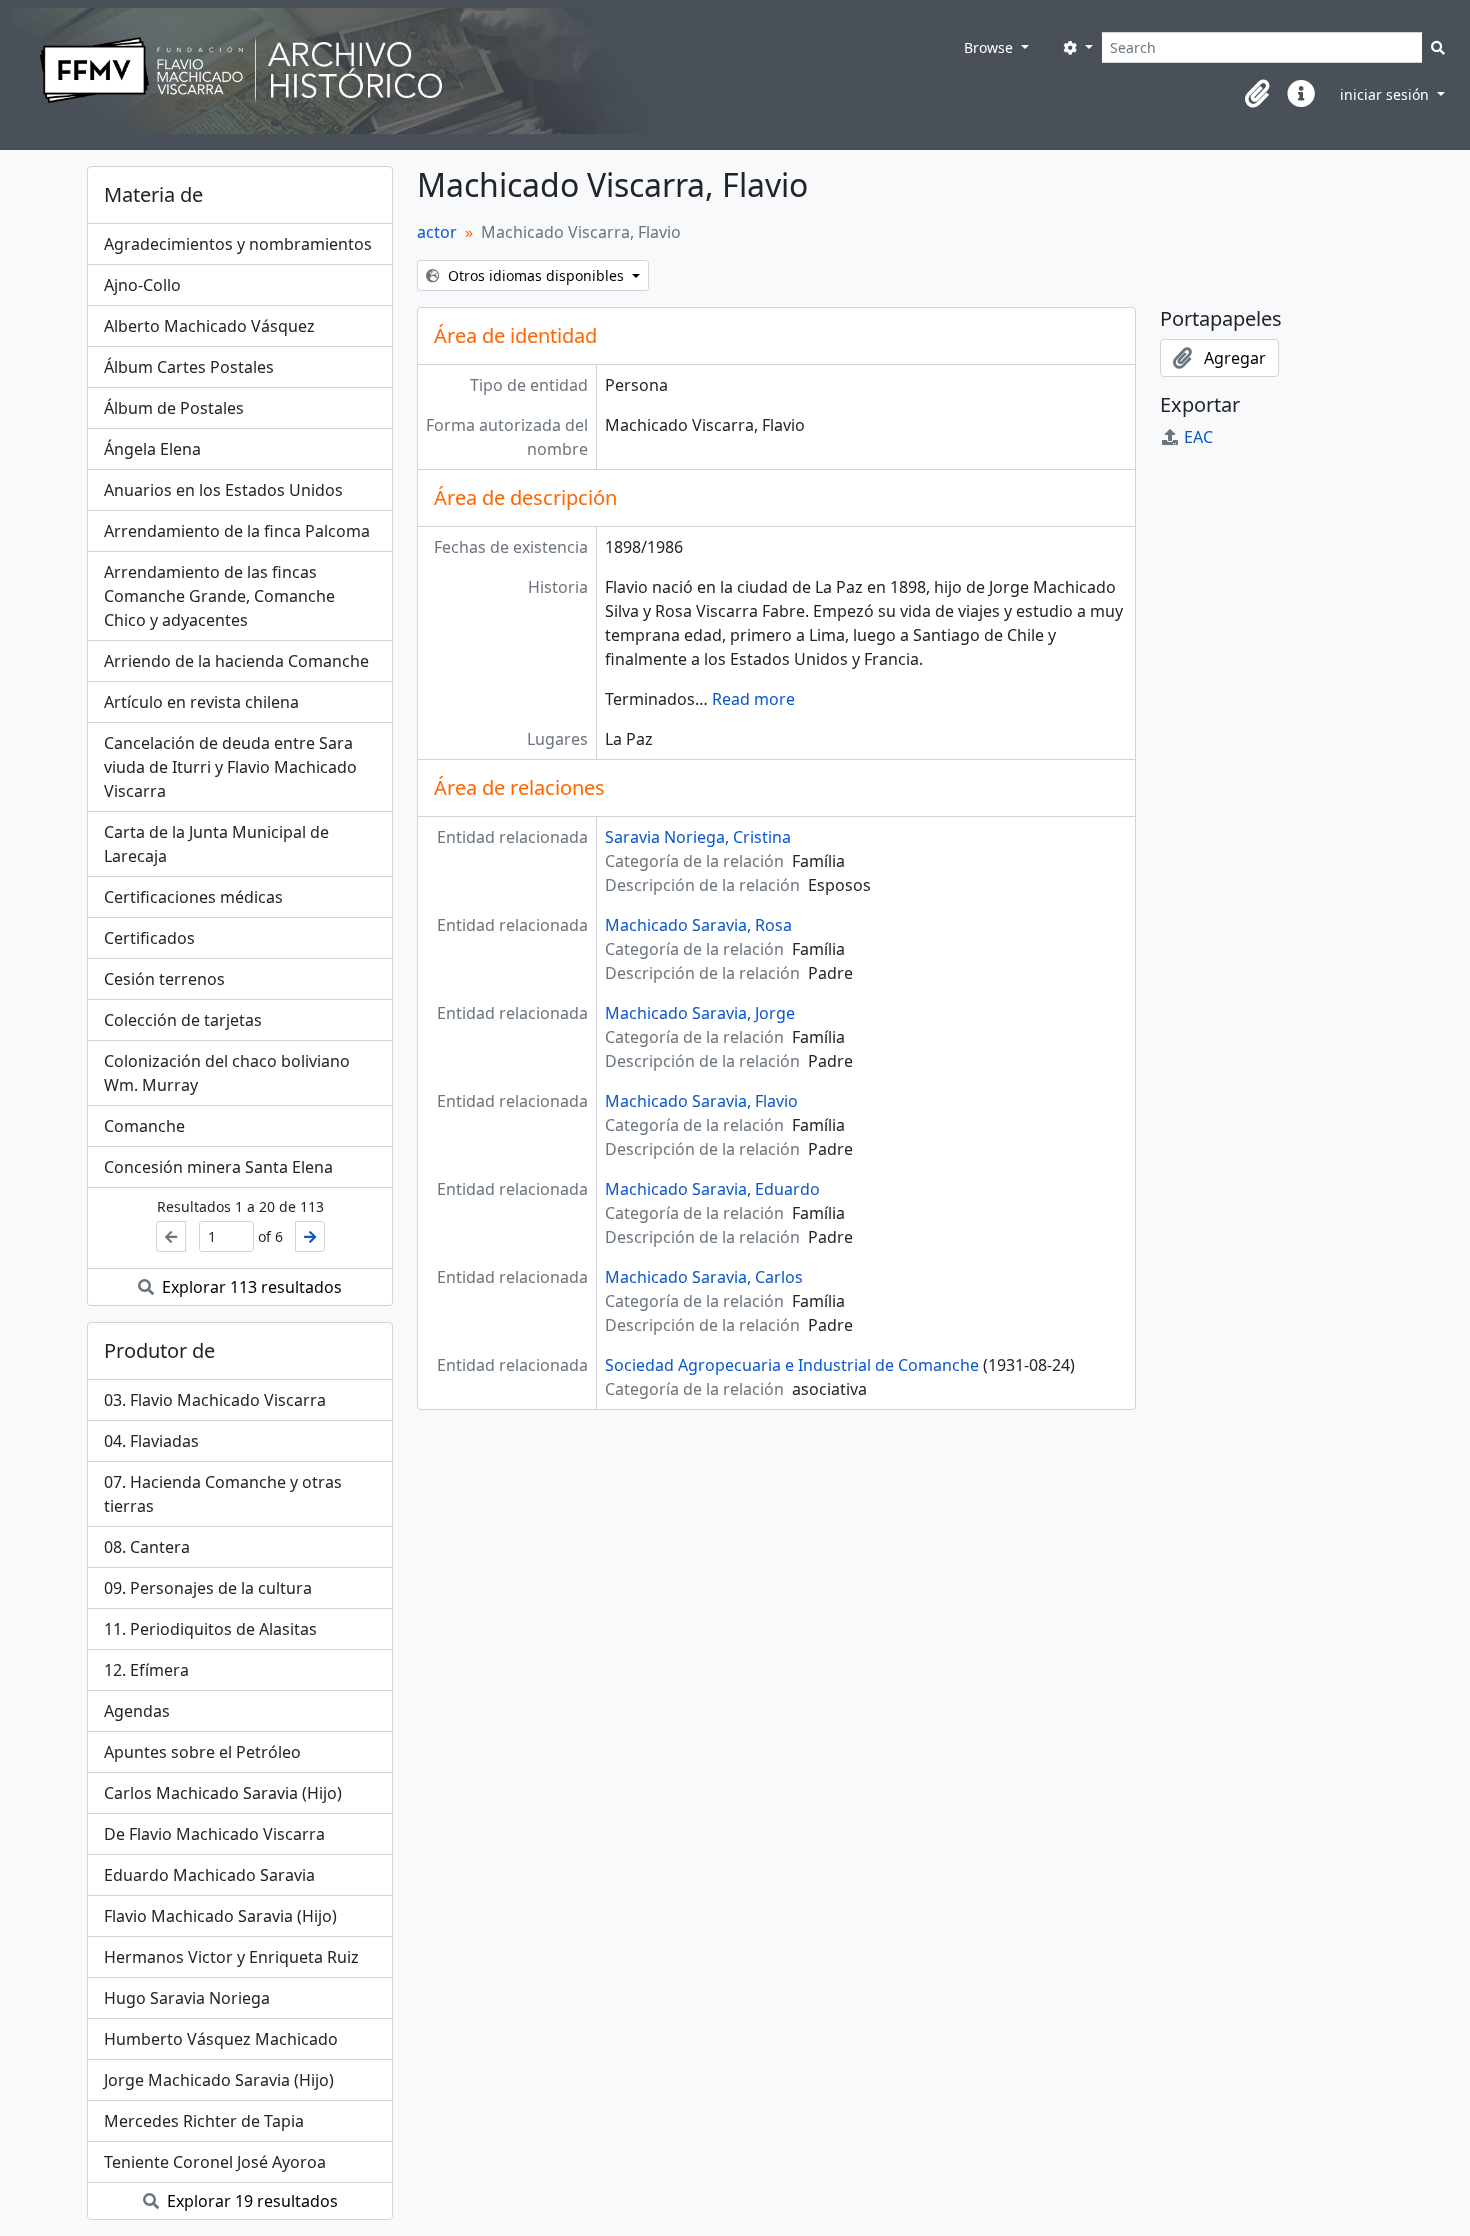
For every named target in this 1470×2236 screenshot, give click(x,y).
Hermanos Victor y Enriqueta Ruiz (231, 1957)
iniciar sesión (1386, 94)
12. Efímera (146, 1670)
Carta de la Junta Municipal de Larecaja (216, 844)
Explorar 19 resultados (250, 2201)
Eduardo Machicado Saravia (209, 1875)
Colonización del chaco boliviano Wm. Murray (227, 1073)
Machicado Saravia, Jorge (700, 1013)
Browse (990, 47)
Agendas (137, 1711)
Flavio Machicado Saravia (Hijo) (220, 1916)
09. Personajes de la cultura (208, 1588)
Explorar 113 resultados (250, 1287)
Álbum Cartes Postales (189, 367)
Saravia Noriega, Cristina (698, 837)
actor (437, 232)
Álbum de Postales (174, 408)
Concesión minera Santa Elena (218, 1167)
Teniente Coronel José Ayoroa (215, 2162)
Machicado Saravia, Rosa (698, 925)
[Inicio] (483, 71)
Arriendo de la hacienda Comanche (236, 661)
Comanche (144, 1126)
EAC (1198, 437)
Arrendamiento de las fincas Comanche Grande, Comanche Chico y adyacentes (219, 596)
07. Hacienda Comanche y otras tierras (223, 1494)
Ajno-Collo (142, 285)
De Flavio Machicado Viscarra (214, 1834)
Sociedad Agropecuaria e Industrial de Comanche (792, 1365)
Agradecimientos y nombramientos (238, 244)
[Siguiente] (310, 1236)
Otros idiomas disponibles (536, 275)
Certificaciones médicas (193, 897)
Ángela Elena (152, 449)
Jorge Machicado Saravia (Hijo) (219, 2080)
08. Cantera (147, 1547)
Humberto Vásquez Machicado (221, 2039)
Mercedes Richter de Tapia (204, 2121)
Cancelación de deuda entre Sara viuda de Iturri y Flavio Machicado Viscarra (230, 767)
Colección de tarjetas (183, 1020)
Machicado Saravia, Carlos (704, 1277)
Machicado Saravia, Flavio (701, 1101)
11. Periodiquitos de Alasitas (210, 1629)
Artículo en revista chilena (201, 702)
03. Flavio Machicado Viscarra (215, 1400)
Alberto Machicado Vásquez (209, 326)
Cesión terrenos (164, 979)
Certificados (149, 938)
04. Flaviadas (151, 1441)
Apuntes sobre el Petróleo (202, 1752)
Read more (753, 699)
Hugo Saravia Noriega (187, 1998)
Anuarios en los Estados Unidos (223, 490)
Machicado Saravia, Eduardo (712, 1189)
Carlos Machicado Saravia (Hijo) (223, 1793)
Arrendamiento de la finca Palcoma (237, 531)
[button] (1257, 94)
